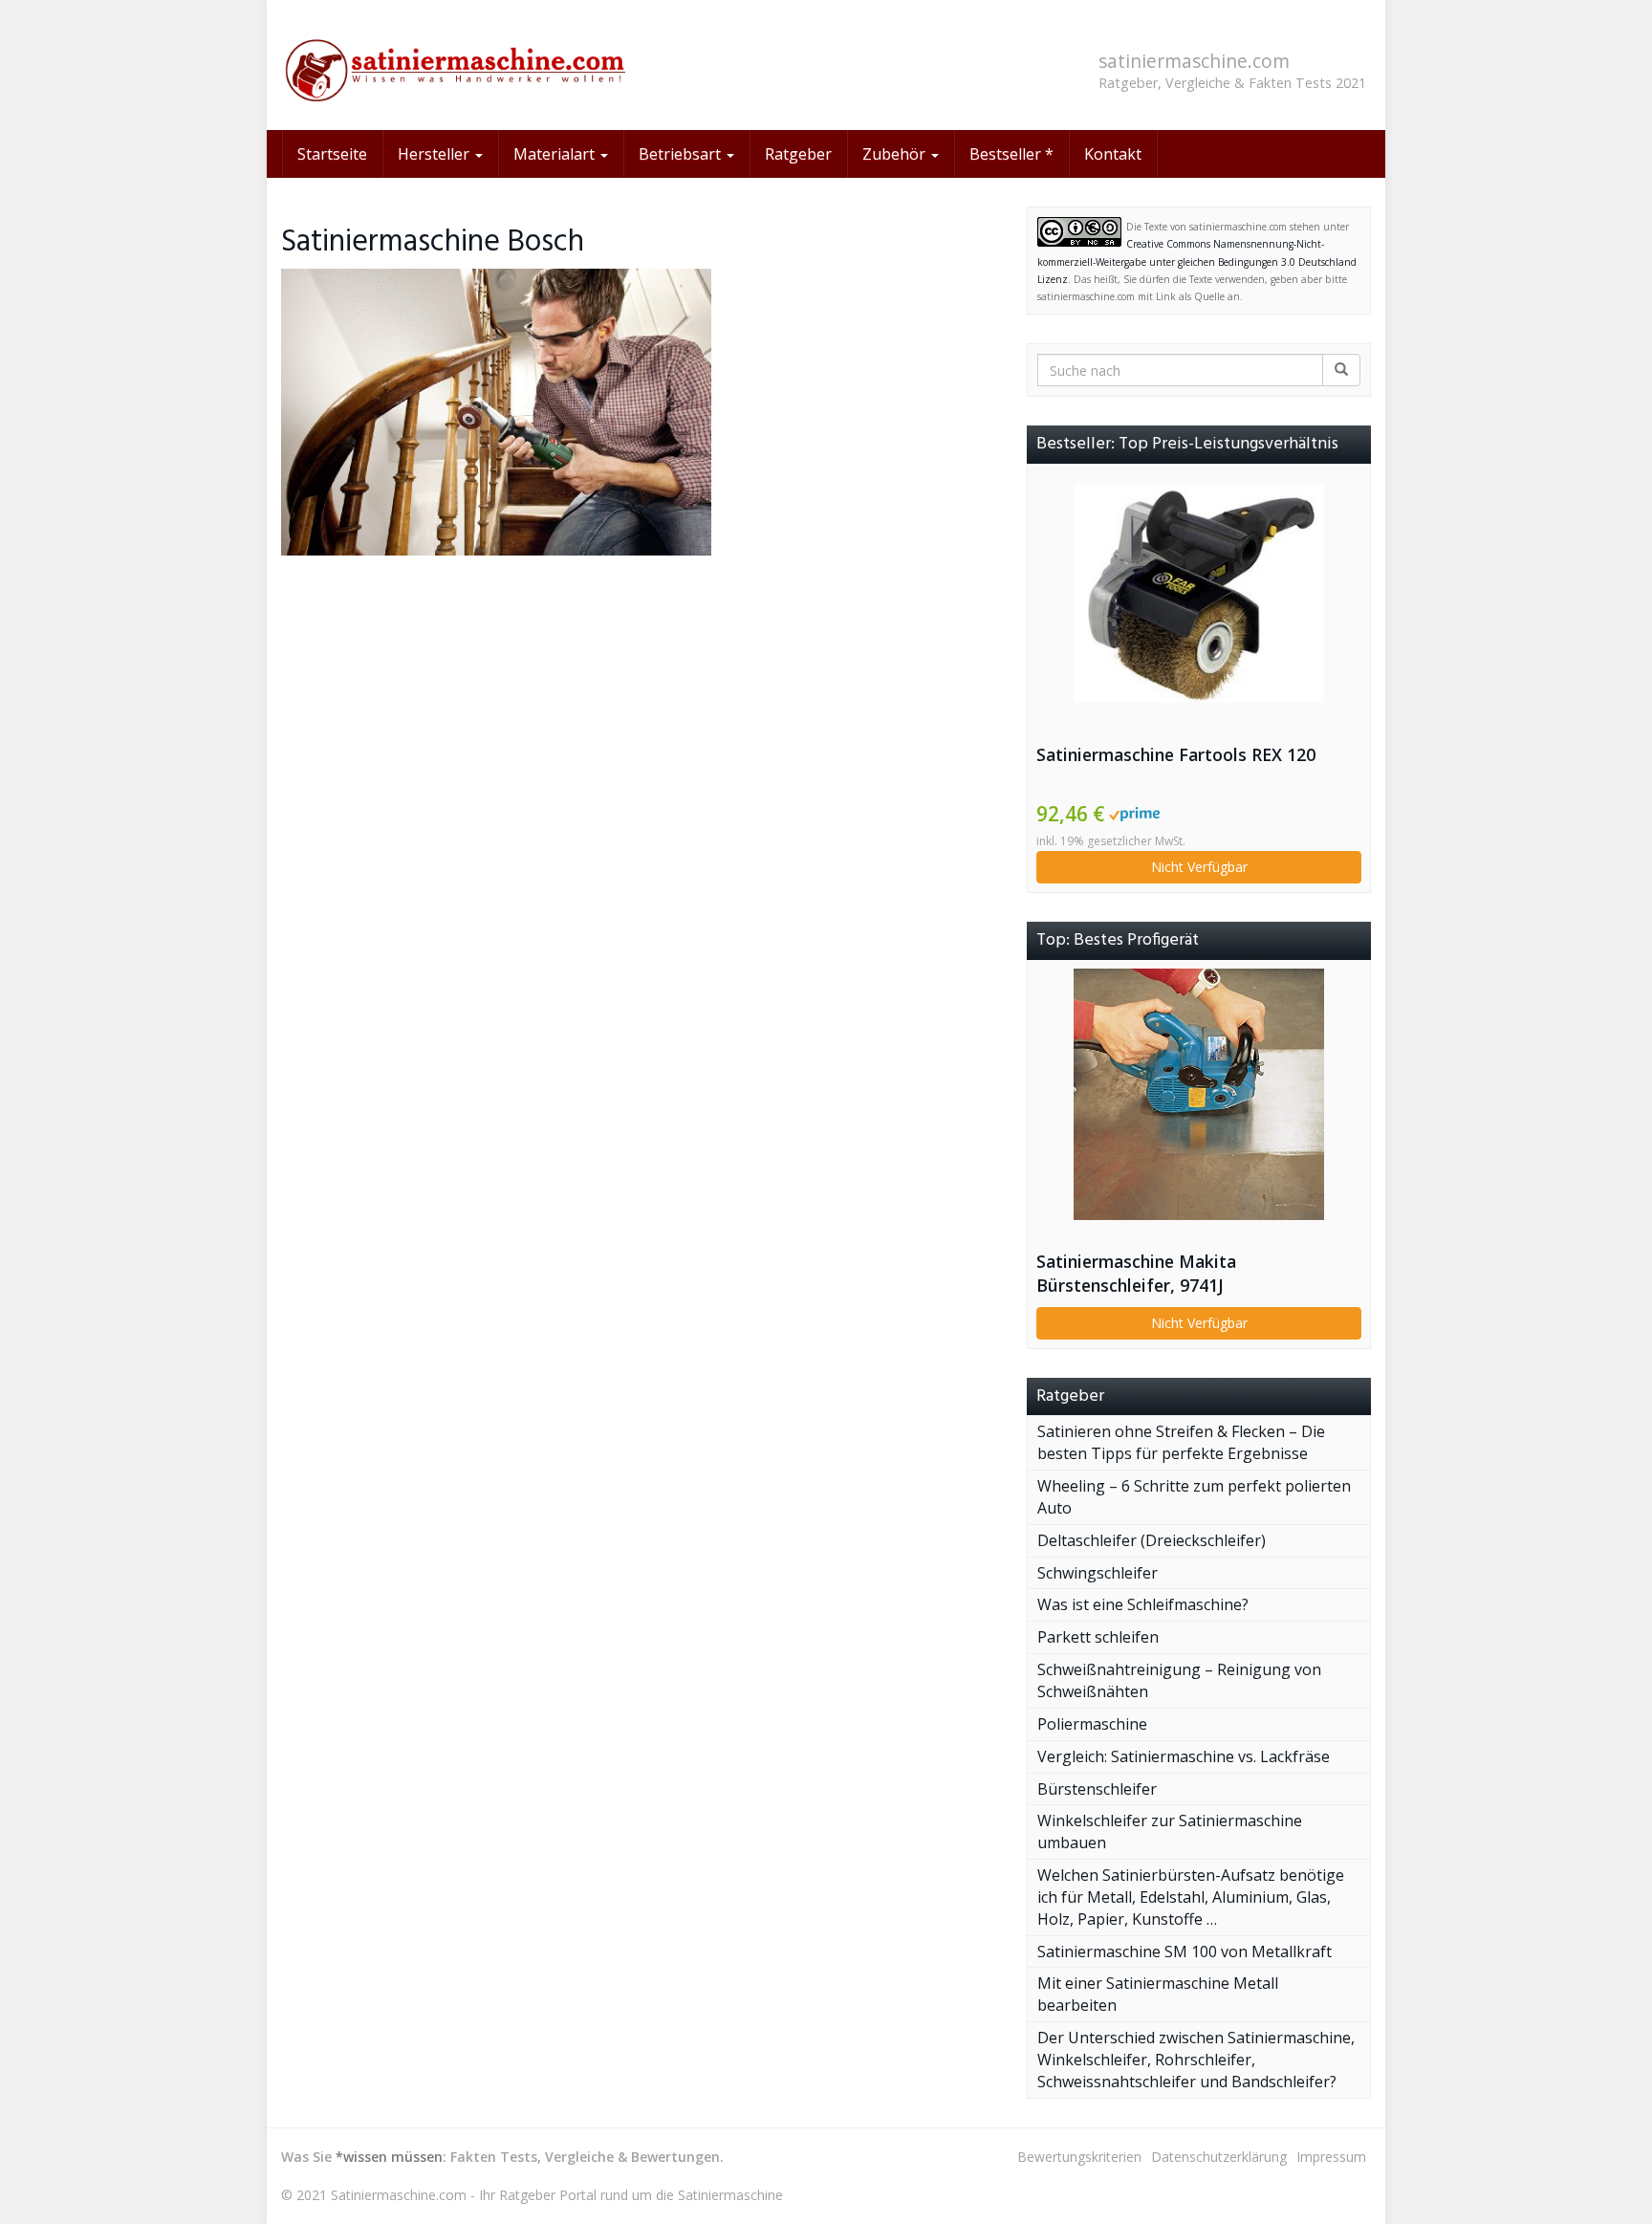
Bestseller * (1011, 154)
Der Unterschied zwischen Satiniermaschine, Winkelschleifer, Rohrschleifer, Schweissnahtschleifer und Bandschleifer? (1196, 2060)
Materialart (556, 154)
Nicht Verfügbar (1199, 867)
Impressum (1331, 2157)
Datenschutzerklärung (1219, 2157)
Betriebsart (682, 154)
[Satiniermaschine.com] (453, 65)
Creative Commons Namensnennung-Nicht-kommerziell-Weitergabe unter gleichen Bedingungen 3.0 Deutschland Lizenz (1197, 262)
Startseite (332, 154)
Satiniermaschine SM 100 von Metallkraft (1185, 1951)
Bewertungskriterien (1079, 2157)
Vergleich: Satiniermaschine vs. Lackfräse (1184, 1756)
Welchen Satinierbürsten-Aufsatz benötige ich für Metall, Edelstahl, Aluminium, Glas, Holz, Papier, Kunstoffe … (1191, 1897)
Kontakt (1113, 154)
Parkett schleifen (1098, 1637)
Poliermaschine (1092, 1724)
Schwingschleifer (1098, 1573)
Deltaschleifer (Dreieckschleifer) (1152, 1540)
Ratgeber (798, 154)
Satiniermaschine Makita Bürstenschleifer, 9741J (1136, 1273)
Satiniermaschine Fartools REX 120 (1176, 754)
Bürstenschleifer (1097, 1789)
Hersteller (435, 154)
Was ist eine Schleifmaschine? (1143, 1604)
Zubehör (896, 154)
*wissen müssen (389, 2157)
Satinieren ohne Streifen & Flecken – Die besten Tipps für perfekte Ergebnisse (1181, 1442)
